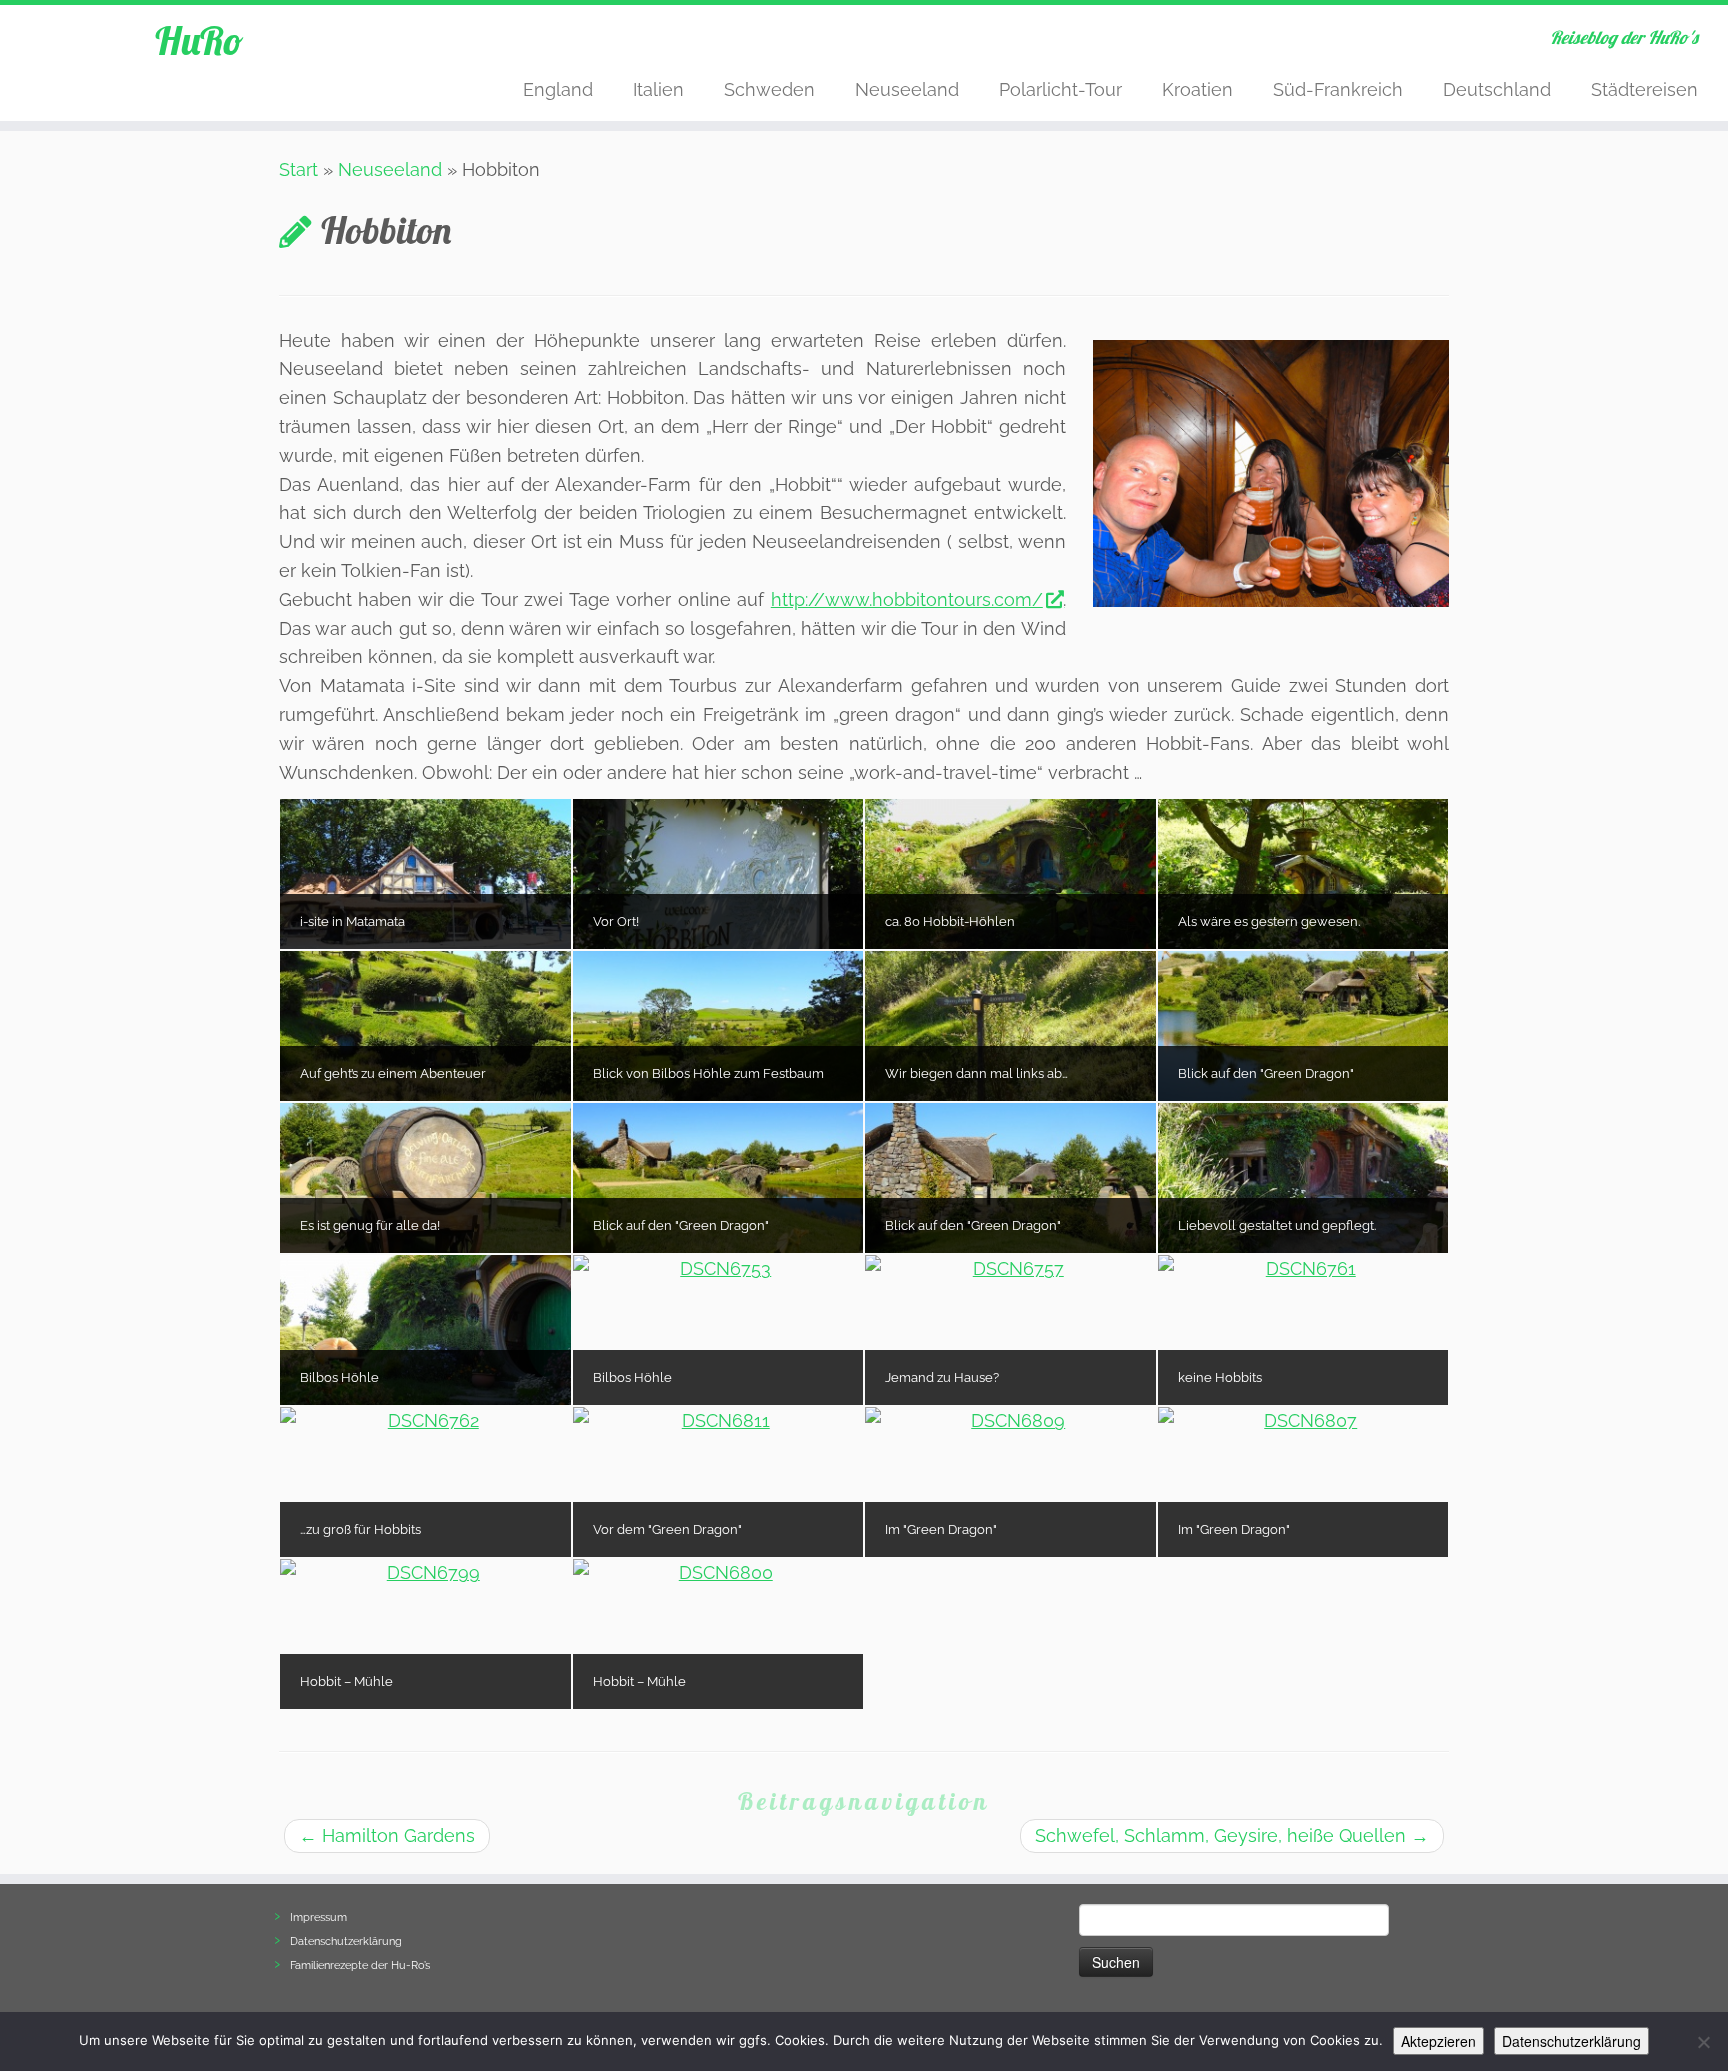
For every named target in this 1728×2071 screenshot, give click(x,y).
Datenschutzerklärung (346, 1941)
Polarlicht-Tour (1060, 89)
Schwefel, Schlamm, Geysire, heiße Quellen (1232, 1835)
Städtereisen (1644, 89)
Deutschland (1497, 89)
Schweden (769, 89)
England (558, 89)
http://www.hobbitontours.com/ (907, 599)
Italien (658, 89)
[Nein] (1703, 2042)
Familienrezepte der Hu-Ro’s (360, 1965)
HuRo (199, 40)
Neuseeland (907, 89)
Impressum (318, 1917)
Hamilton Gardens (387, 1835)
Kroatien (1197, 89)
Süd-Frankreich (1338, 89)
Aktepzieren (1438, 2041)
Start (298, 169)
